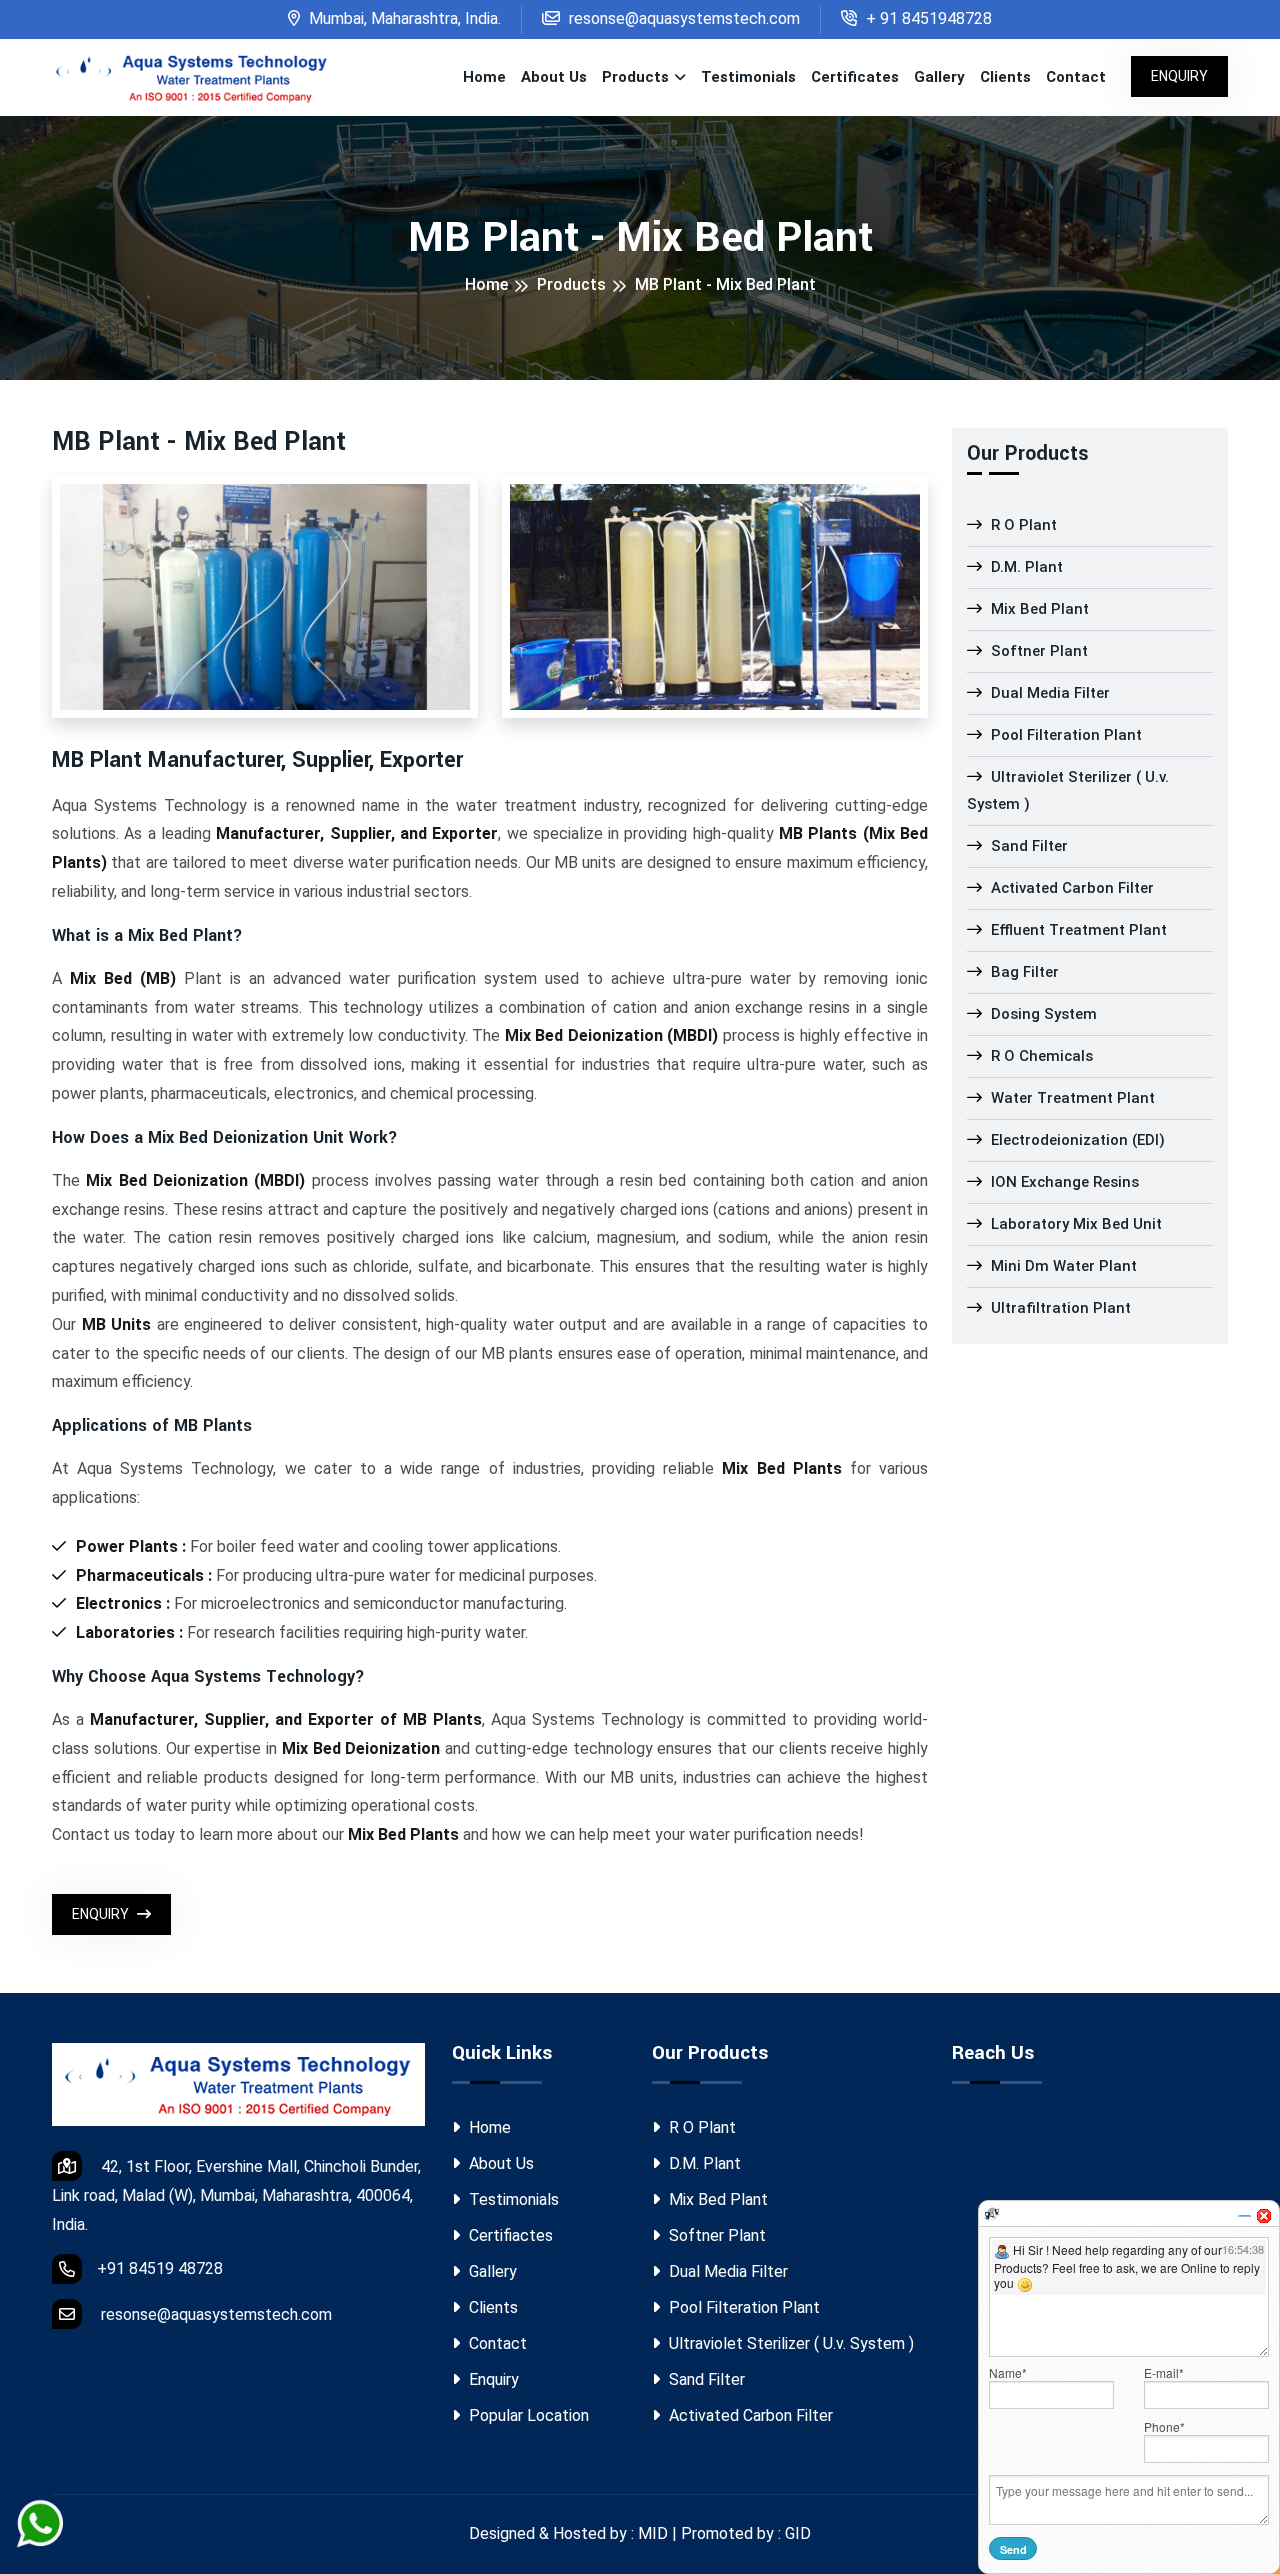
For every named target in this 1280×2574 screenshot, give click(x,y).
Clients (1005, 77)
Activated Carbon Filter (1070, 888)
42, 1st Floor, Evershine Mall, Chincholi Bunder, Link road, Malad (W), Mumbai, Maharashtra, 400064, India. (236, 2195)
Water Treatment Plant (1071, 1098)
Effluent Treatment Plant (1077, 930)
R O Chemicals (1040, 1056)
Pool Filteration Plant (1064, 735)
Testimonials (748, 77)
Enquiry (1179, 76)
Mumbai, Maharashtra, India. (403, 18)
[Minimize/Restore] (1244, 2216)
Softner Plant (1037, 651)
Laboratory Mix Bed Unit (1074, 1224)
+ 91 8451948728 (927, 18)
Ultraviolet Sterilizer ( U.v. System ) (1068, 790)
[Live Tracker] (992, 2214)
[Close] (1264, 2216)
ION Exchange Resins (1063, 1182)
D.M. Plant (1025, 567)
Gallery (939, 77)
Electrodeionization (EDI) (1076, 1140)
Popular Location (527, 2415)
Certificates (855, 77)
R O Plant (1022, 525)
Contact (1076, 77)
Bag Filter (1023, 972)
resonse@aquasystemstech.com (682, 18)
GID (798, 2533)
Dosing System (1042, 1014)
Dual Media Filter (1048, 693)
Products (635, 77)
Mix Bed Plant (1038, 609)
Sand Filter (1027, 846)
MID (653, 2533)
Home (484, 77)
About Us (554, 77)
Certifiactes (509, 2235)
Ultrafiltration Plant (1059, 1308)
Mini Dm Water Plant (1062, 1266)
